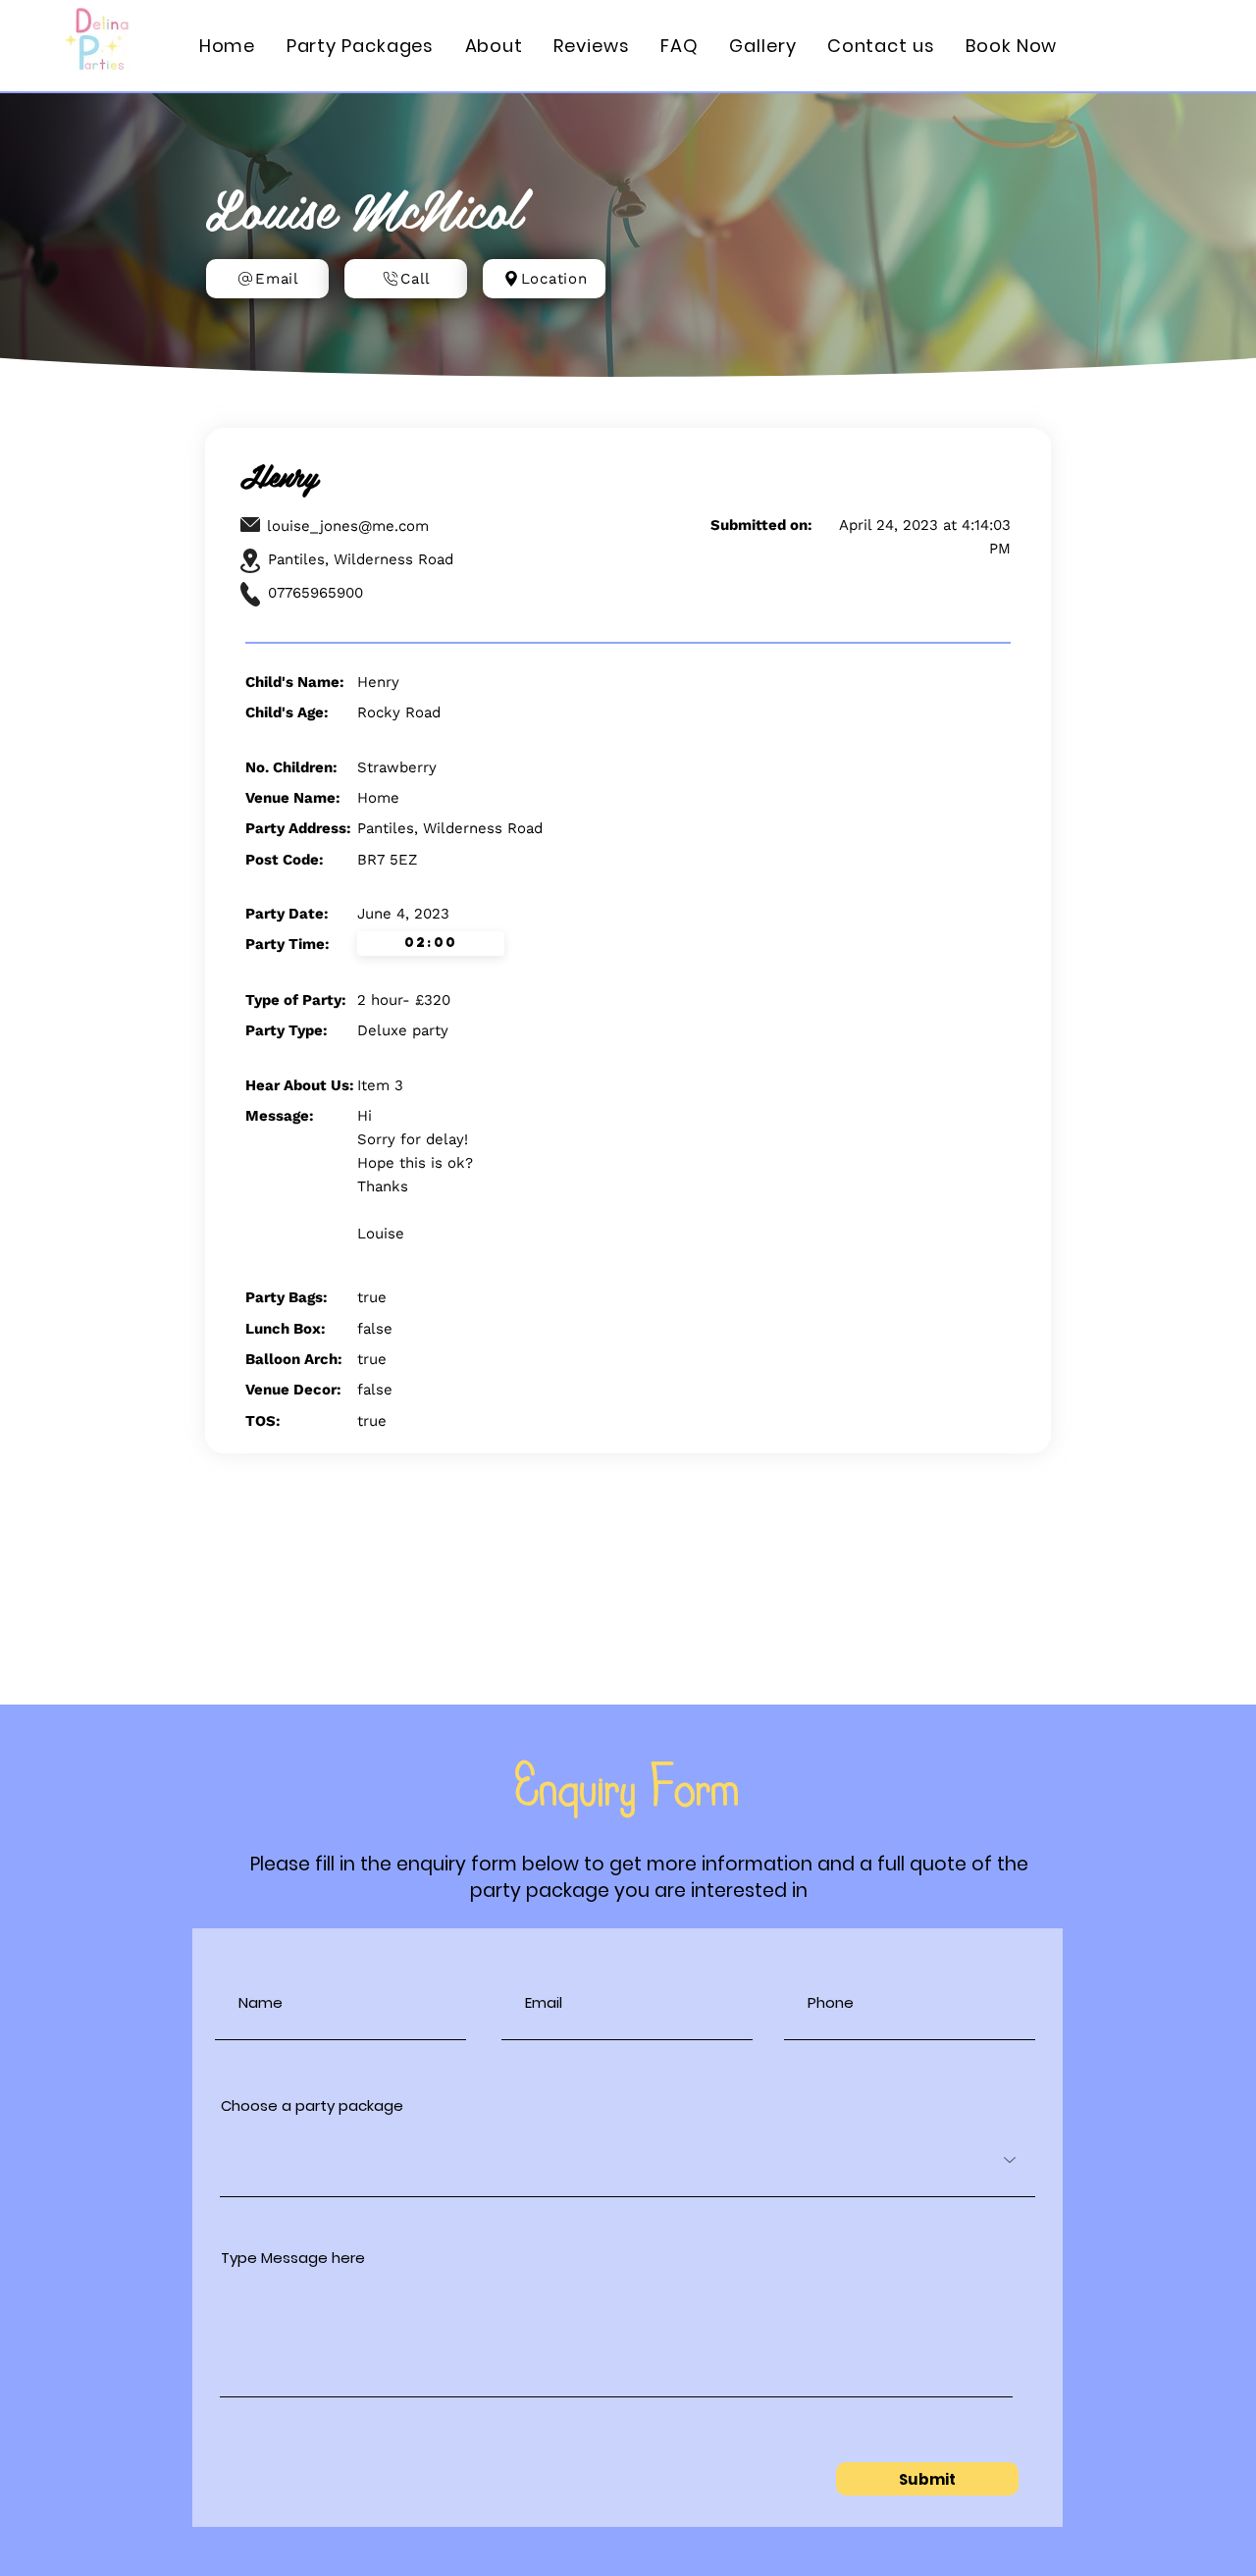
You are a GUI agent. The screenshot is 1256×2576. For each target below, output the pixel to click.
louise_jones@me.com (348, 526)
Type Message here (293, 2258)
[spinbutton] (431, 944)
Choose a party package (312, 2105)
